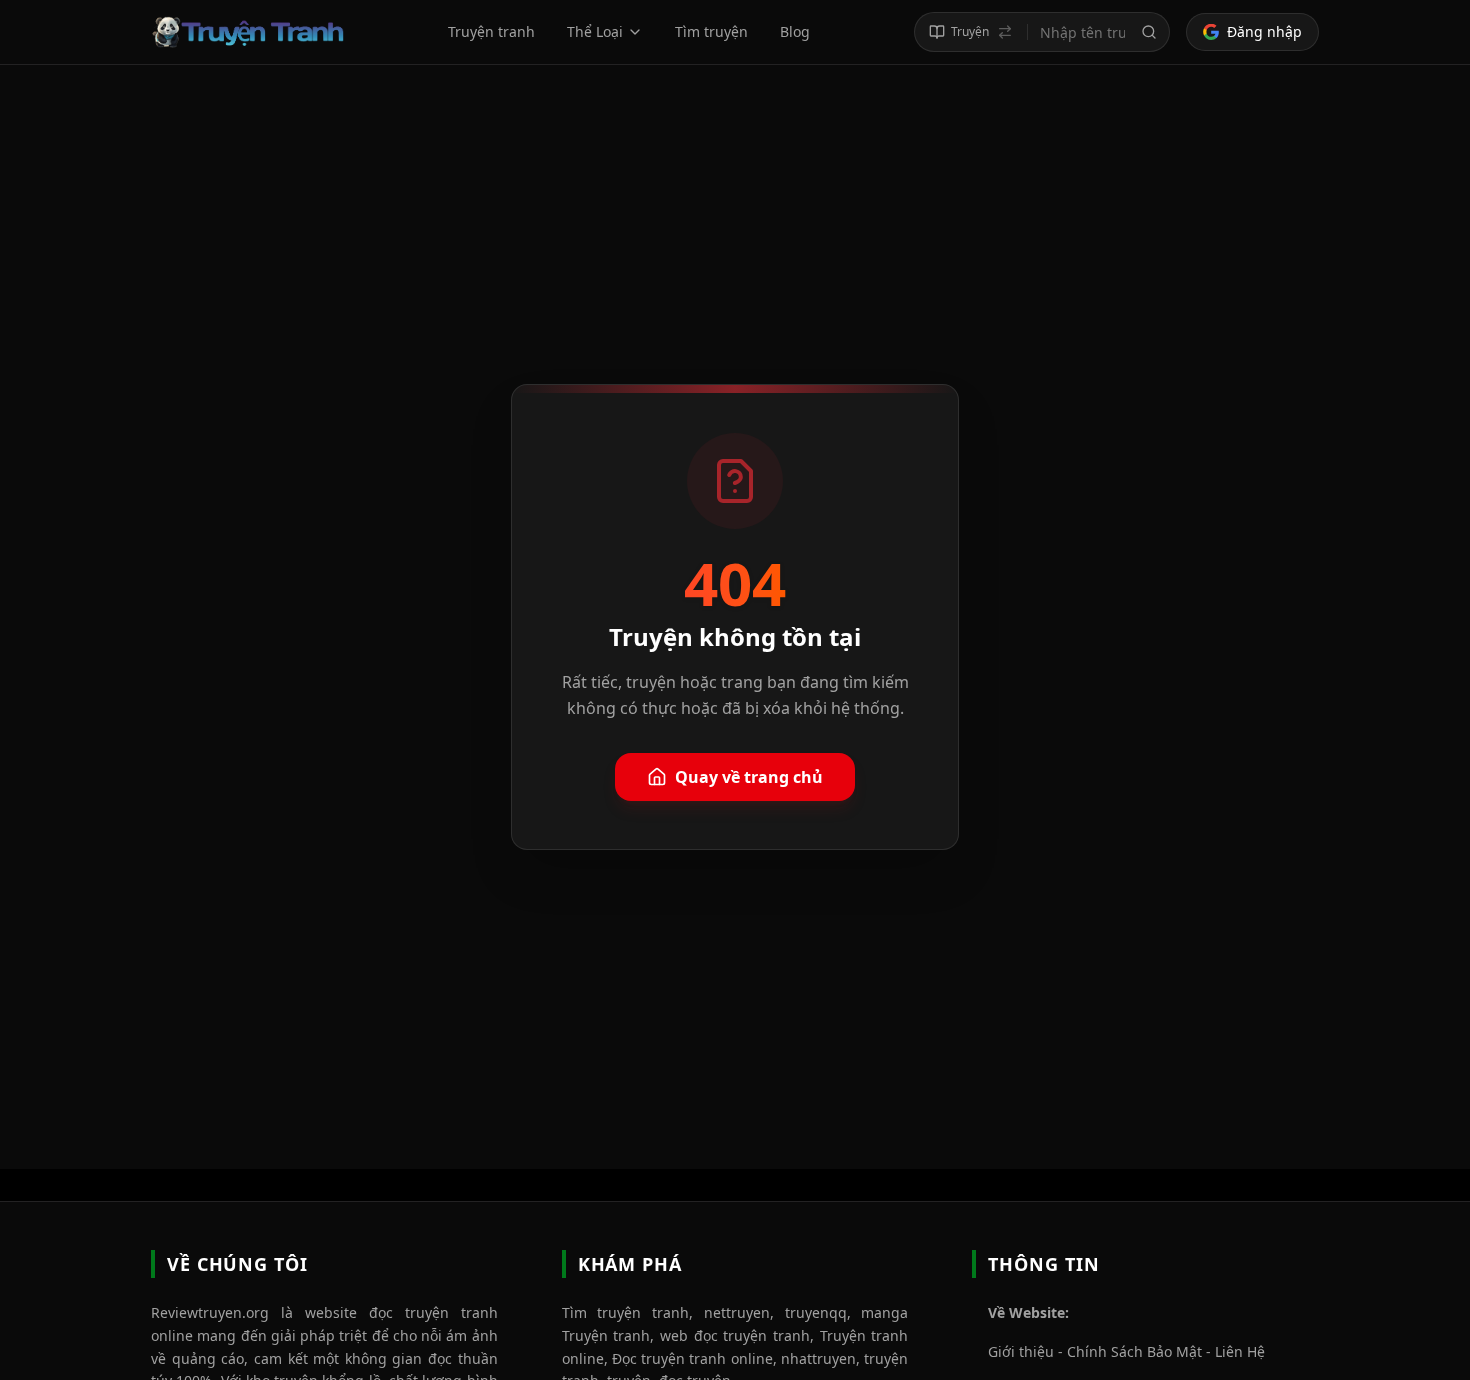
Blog (795, 31)
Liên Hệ (1240, 1351)
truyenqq (816, 1312)
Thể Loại (595, 31)
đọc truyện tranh (433, 1312)
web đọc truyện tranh (735, 1335)
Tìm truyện (711, 31)
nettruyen (737, 1312)
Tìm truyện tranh (625, 1312)
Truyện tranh (491, 31)
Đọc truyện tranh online (692, 1358)
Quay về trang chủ (749, 777)
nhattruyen (818, 1358)
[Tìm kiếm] (1149, 32)
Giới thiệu (1021, 1351)
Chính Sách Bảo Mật (1134, 1351)
